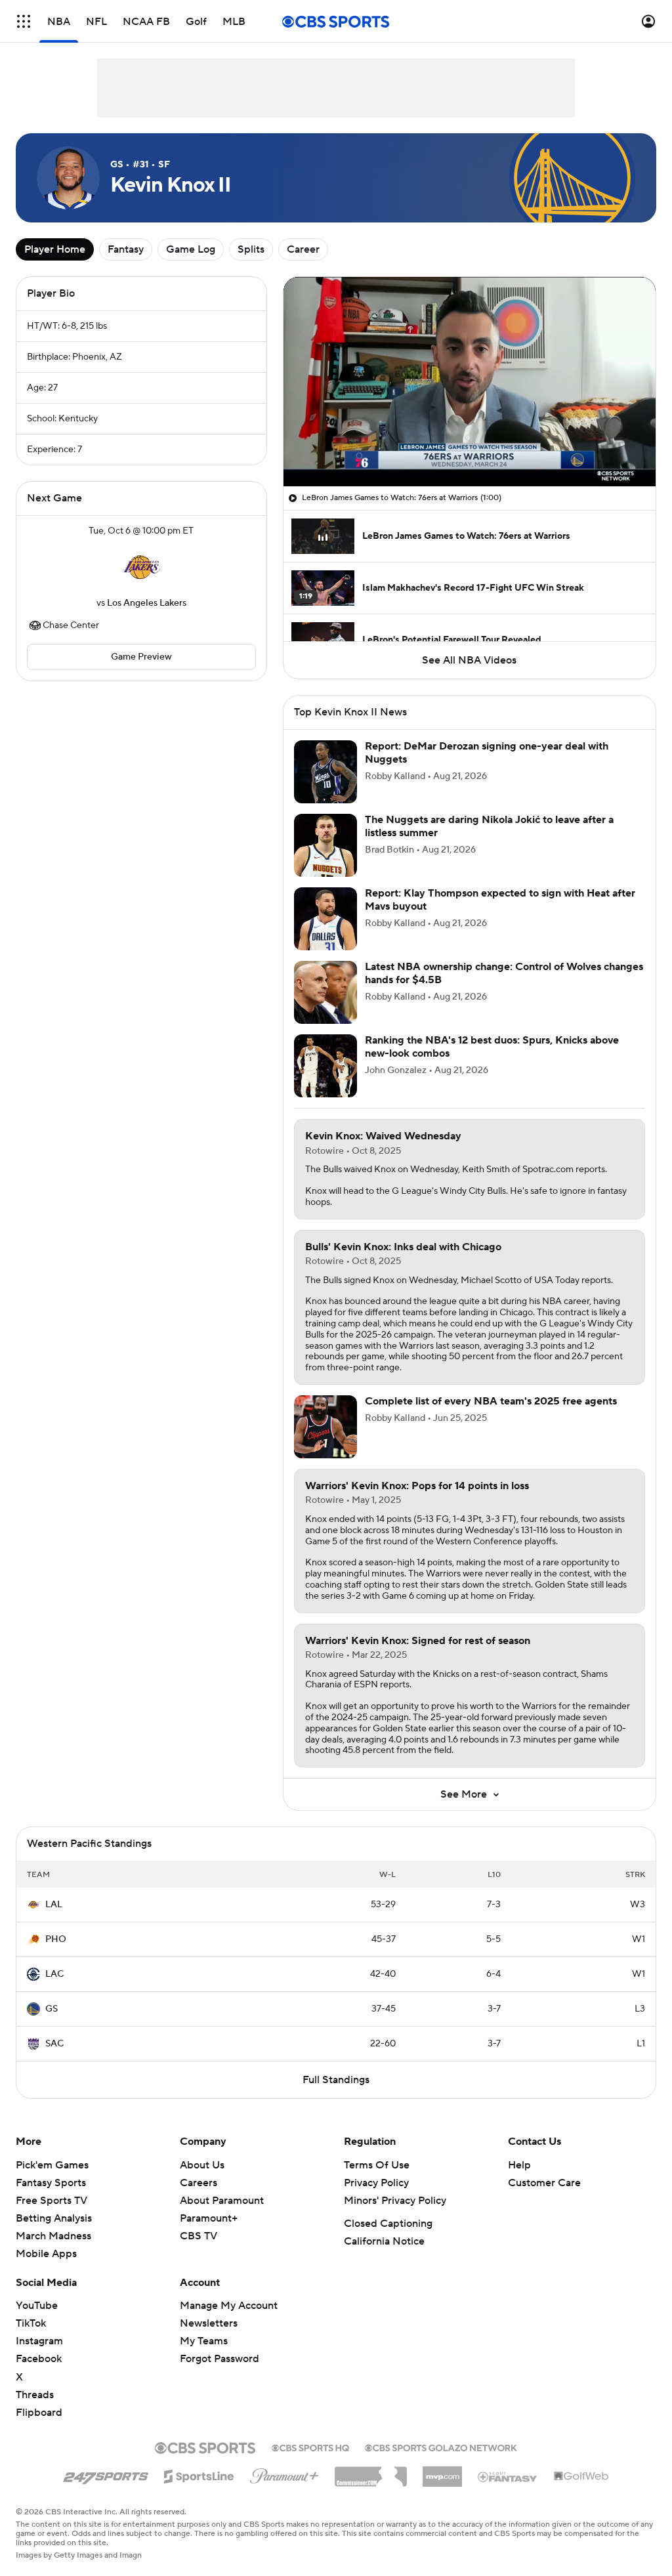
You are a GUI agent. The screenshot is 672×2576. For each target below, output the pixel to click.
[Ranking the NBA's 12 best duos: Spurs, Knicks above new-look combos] (325, 1066)
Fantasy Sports (51, 2183)
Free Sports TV (52, 2201)
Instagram (39, 2341)
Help (519, 2165)
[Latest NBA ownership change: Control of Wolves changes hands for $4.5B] (325, 992)
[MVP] (442, 2472)
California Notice (384, 2241)
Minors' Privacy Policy (395, 2201)
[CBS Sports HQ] (310, 2447)
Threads (35, 2395)
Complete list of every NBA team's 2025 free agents (491, 1401)
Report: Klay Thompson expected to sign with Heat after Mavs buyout (500, 899)
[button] (24, 21)
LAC (54, 1974)
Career (303, 249)
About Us (202, 2165)
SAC (54, 2044)
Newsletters (209, 2323)
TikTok (31, 2323)
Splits (251, 249)
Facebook (39, 2359)
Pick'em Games (52, 2165)
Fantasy (126, 249)
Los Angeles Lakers (147, 603)
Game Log (191, 249)
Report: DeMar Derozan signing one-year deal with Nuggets (487, 752)
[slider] (470, 448)
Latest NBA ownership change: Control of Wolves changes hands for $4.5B (504, 973)
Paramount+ (209, 2218)
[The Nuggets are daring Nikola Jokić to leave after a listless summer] (325, 845)
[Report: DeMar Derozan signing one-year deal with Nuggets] (325, 772)
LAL (54, 1905)
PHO (56, 1939)
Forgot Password (220, 2359)
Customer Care (544, 2183)
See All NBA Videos (469, 660)
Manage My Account (229, 2306)
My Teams (204, 2341)
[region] (470, 382)
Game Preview (141, 657)
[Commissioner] (371, 2472)
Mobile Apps (46, 2254)
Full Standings (336, 2080)
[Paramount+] (284, 2474)
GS (52, 2009)
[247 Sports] (106, 2474)
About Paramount (222, 2201)
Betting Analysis (54, 2218)
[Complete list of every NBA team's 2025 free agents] (325, 1427)
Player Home (55, 249)
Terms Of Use (377, 2165)
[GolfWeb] (581, 2477)
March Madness (53, 2236)
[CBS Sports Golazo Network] (441, 2447)
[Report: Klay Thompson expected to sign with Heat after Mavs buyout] (325, 919)
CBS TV (199, 2236)
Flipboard (39, 2413)
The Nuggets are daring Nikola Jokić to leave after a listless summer (489, 826)
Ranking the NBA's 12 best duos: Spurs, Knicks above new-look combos (492, 1046)
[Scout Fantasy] (508, 2476)
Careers (199, 2183)
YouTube (37, 2306)
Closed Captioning (388, 2224)
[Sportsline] (199, 2474)
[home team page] (141, 567)
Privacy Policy (376, 2183)
